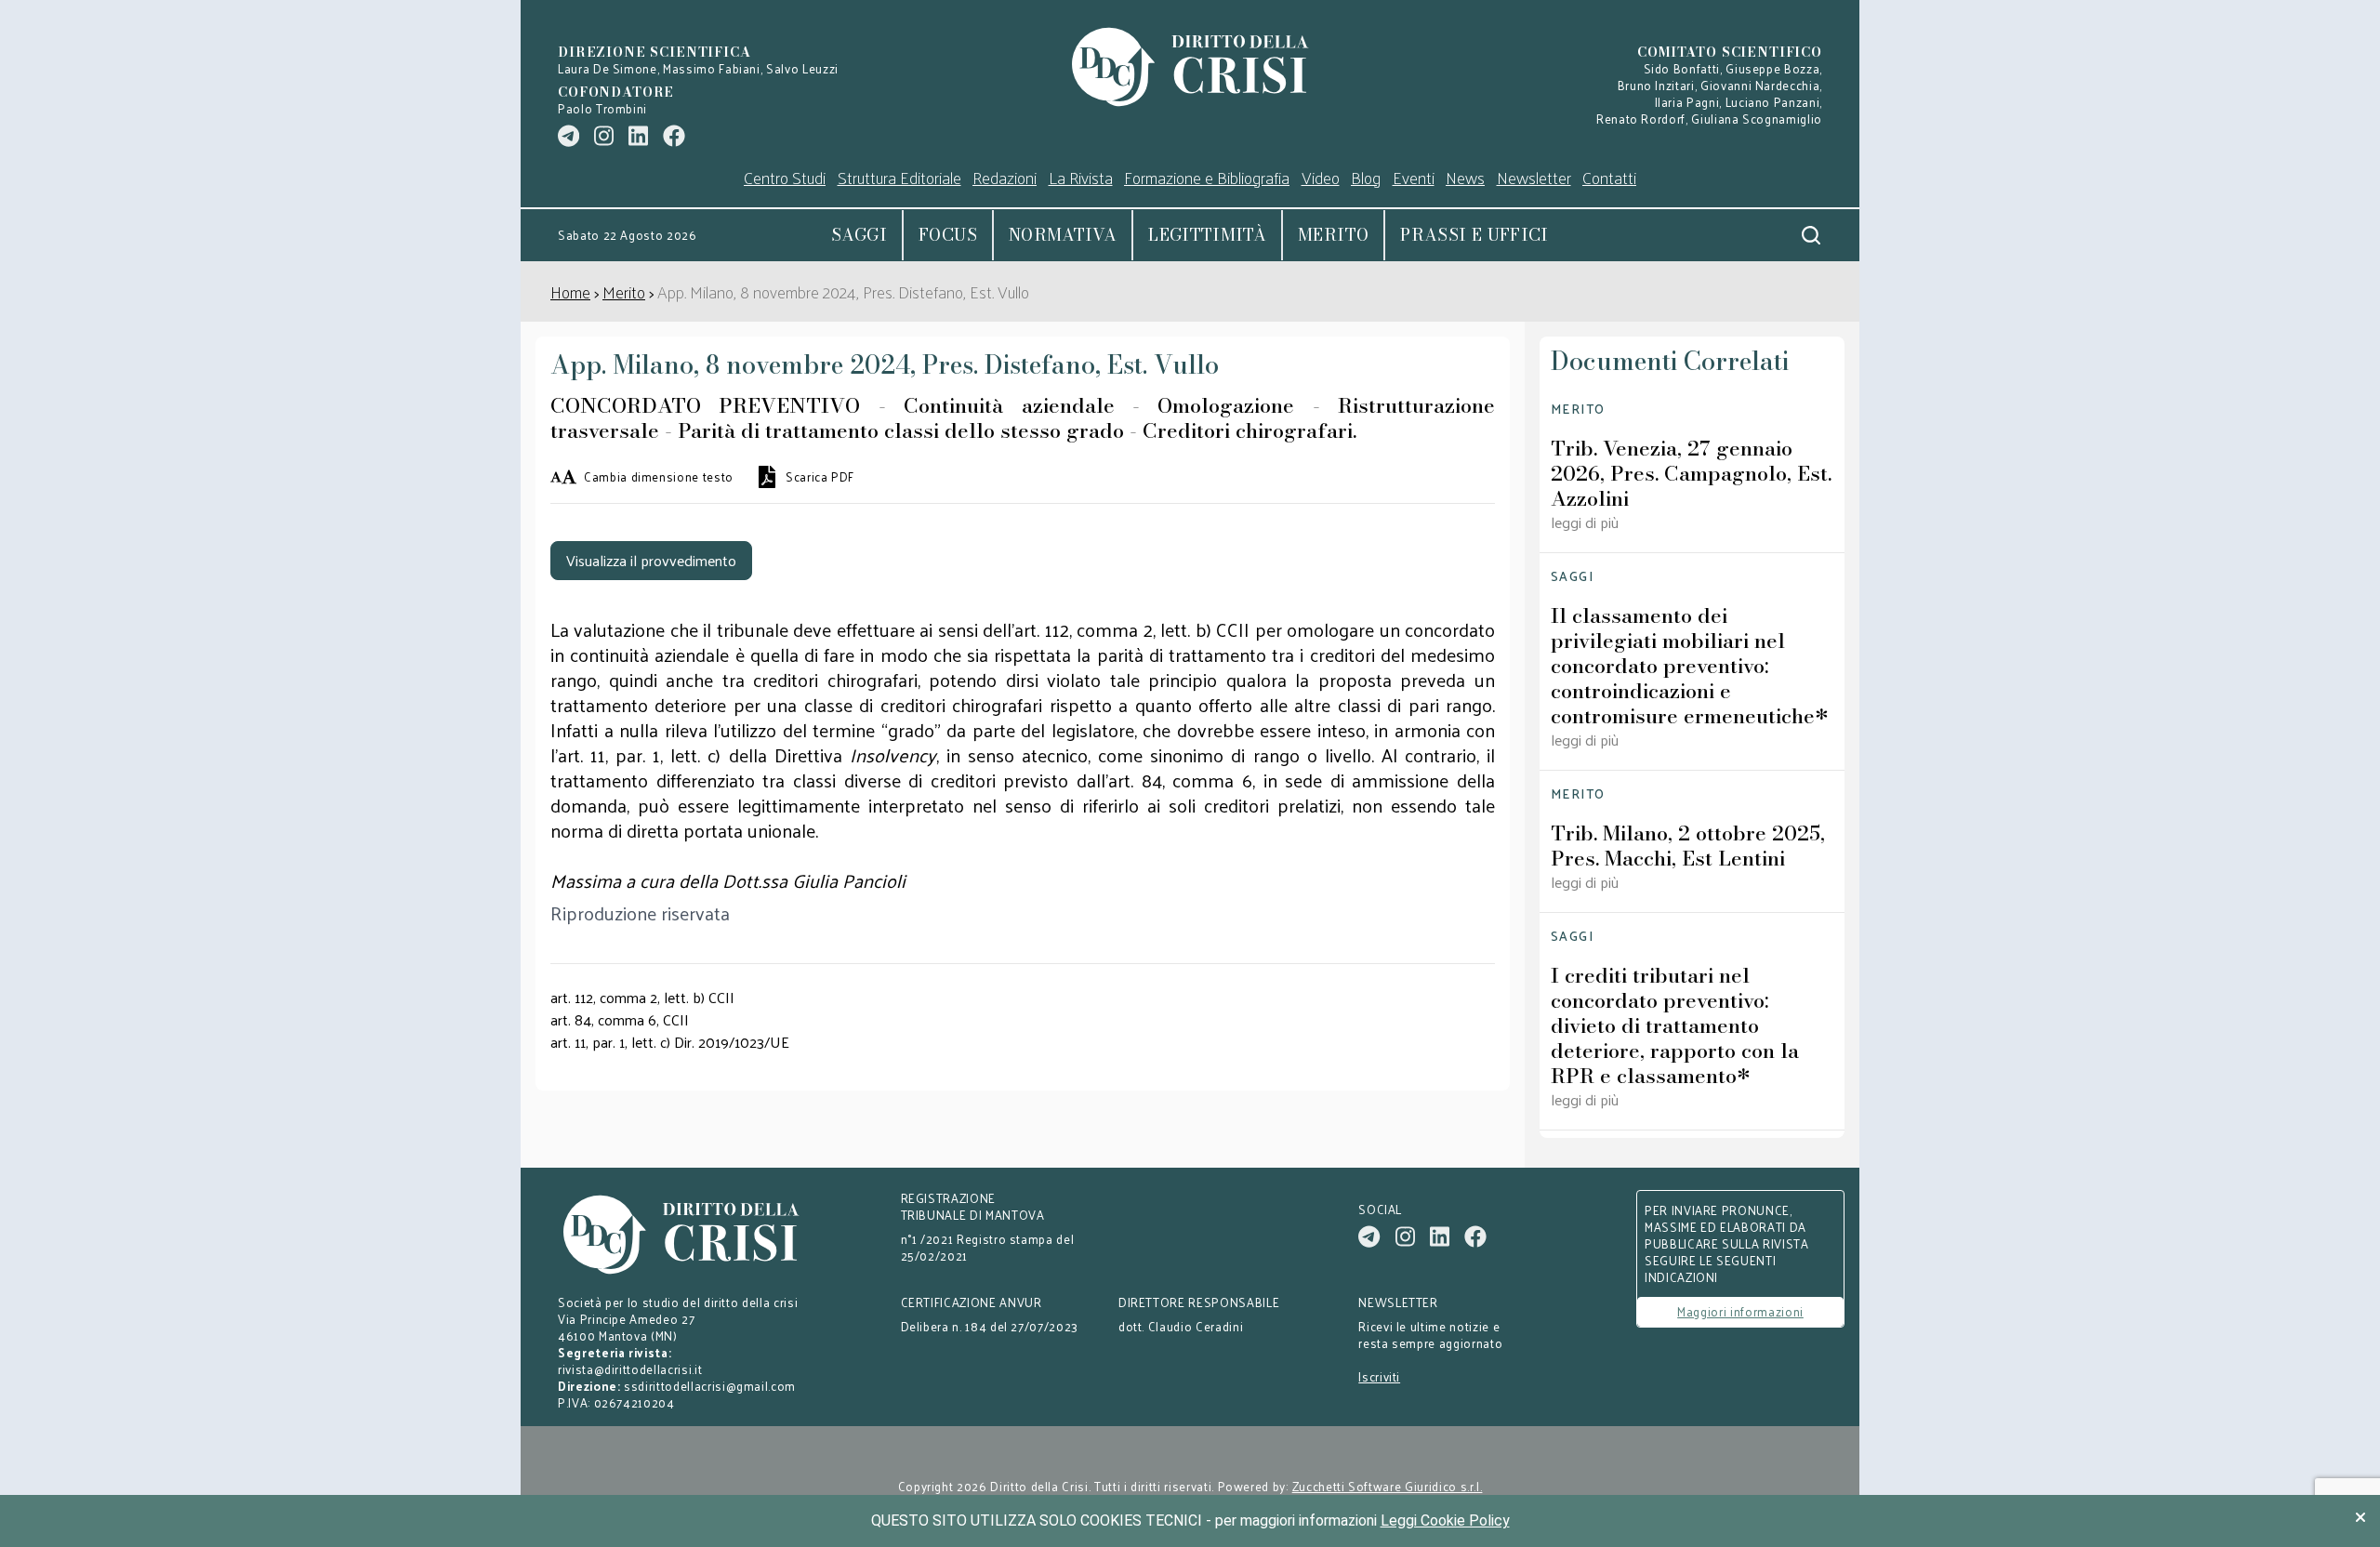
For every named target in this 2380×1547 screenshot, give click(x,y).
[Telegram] (569, 136)
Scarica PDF (820, 477)
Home (570, 291)
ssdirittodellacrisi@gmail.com (710, 1386)
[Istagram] (604, 136)
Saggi (859, 235)
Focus (948, 235)
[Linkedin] (638, 136)
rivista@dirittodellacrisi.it (630, 1369)
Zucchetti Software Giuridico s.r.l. (1388, 1487)
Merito (1333, 235)
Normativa (1063, 235)
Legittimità (1207, 235)
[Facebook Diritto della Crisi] (674, 136)
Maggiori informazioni (1740, 1311)
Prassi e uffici (1474, 235)
